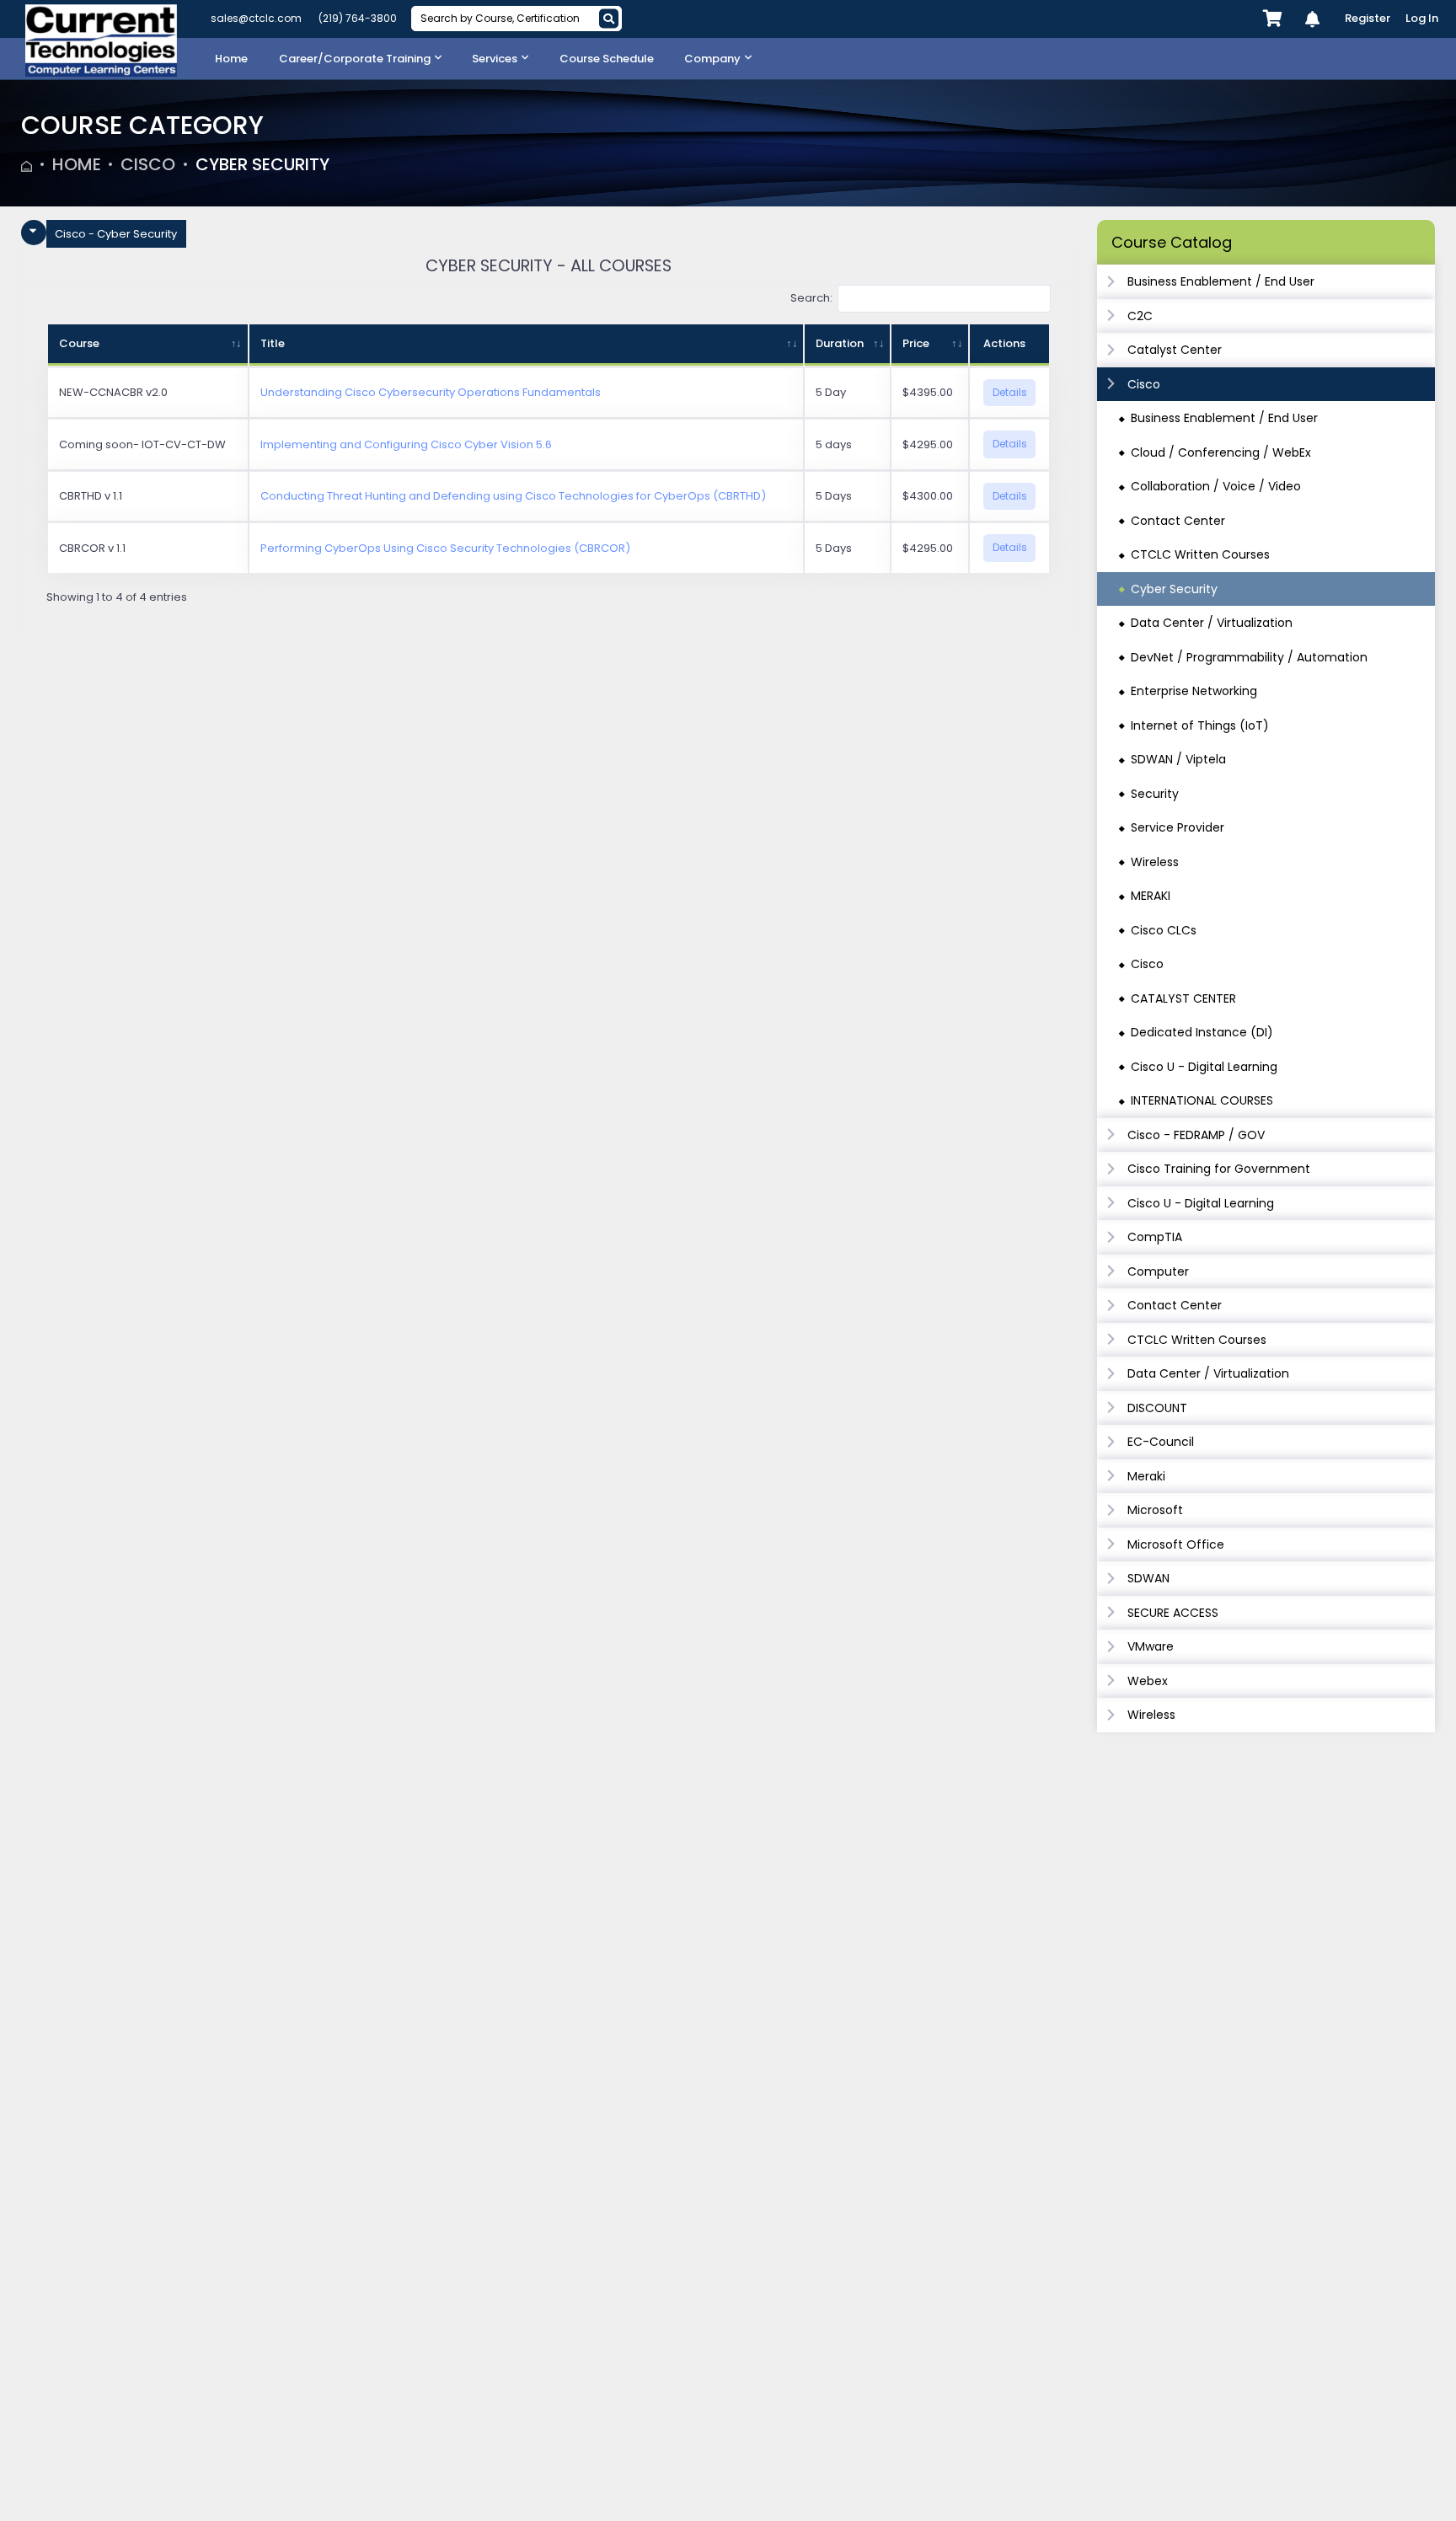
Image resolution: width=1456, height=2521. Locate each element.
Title (273, 343)
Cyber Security (262, 164)
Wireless (1155, 862)
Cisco (148, 164)
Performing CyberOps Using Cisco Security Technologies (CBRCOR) (445, 548)
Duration (840, 343)
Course (79, 343)
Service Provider (1178, 827)
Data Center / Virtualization (1212, 623)
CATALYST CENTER (1183, 998)
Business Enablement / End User (1224, 418)
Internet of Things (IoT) (1200, 725)
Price (916, 343)
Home (77, 164)
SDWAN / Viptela (1178, 759)
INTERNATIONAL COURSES (1202, 1100)
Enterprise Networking (1194, 691)
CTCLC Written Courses (1200, 554)
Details (1010, 392)
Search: (811, 298)
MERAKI (1151, 896)
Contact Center (1178, 521)
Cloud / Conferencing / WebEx (1221, 452)
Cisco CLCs (1164, 930)
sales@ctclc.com (256, 18)
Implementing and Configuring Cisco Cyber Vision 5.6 (406, 444)
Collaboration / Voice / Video (1216, 486)
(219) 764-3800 (358, 18)
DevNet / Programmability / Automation (1249, 657)
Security (1155, 794)
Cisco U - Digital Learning (1204, 1067)
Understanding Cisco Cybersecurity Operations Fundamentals (431, 392)
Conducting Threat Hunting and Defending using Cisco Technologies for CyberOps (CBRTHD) (513, 496)
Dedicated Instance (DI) (1202, 1032)
